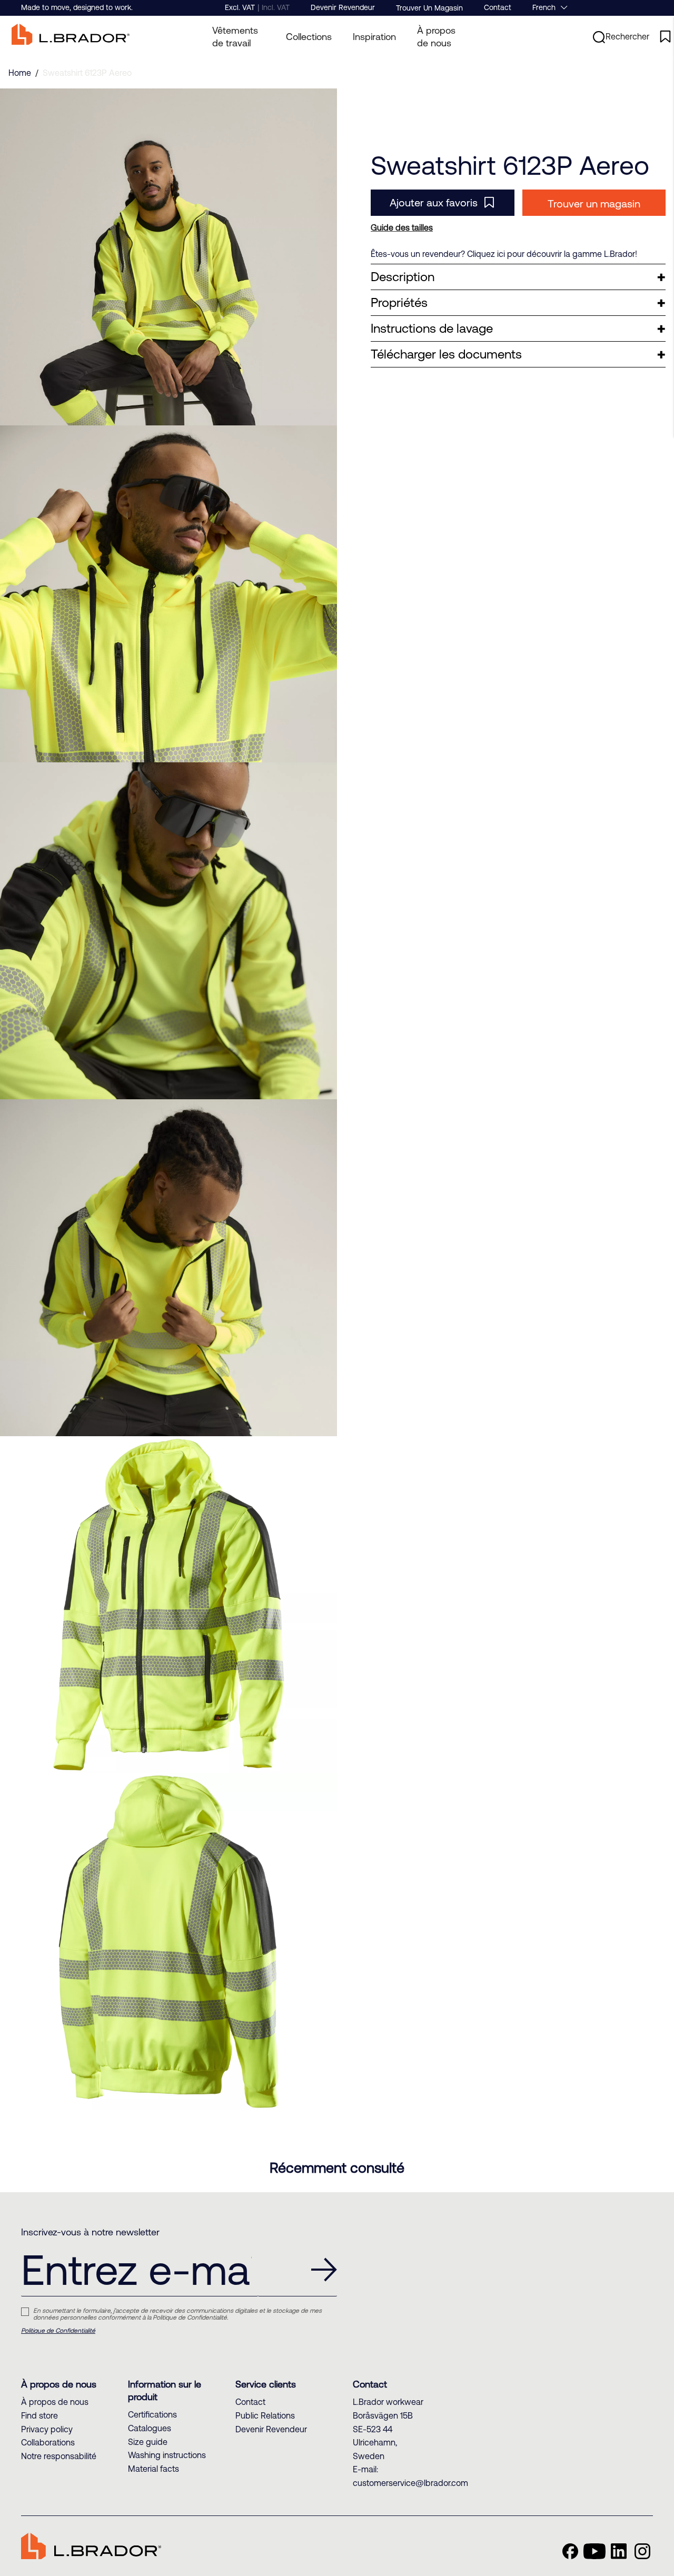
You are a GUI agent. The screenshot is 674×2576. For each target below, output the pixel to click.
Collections (309, 37)
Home (20, 73)
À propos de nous (436, 37)
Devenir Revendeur (343, 7)
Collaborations (48, 2442)
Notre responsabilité (59, 2456)
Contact (498, 7)
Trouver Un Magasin (429, 8)
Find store (39, 2415)
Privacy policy (47, 2429)
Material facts (153, 2469)
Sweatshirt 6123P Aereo (87, 73)
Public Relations (265, 2415)
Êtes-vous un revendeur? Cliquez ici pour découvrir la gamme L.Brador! (504, 254)
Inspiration (374, 37)
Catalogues (150, 2428)
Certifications (152, 2414)
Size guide (148, 2442)
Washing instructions (167, 2455)
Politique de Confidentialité (58, 2331)
